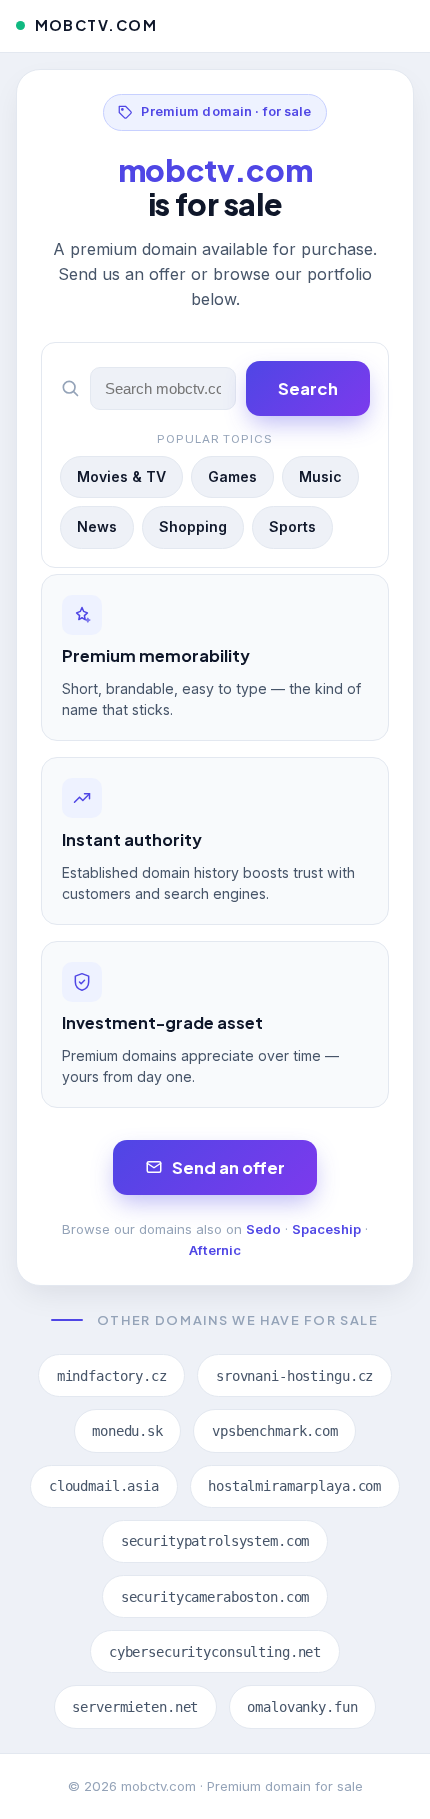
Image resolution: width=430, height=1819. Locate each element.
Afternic (215, 1250)
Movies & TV (121, 476)
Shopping (193, 526)
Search (308, 388)
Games (232, 476)
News (97, 526)
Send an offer (228, 1167)
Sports (292, 526)
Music (320, 476)
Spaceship (326, 1229)
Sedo (263, 1229)
